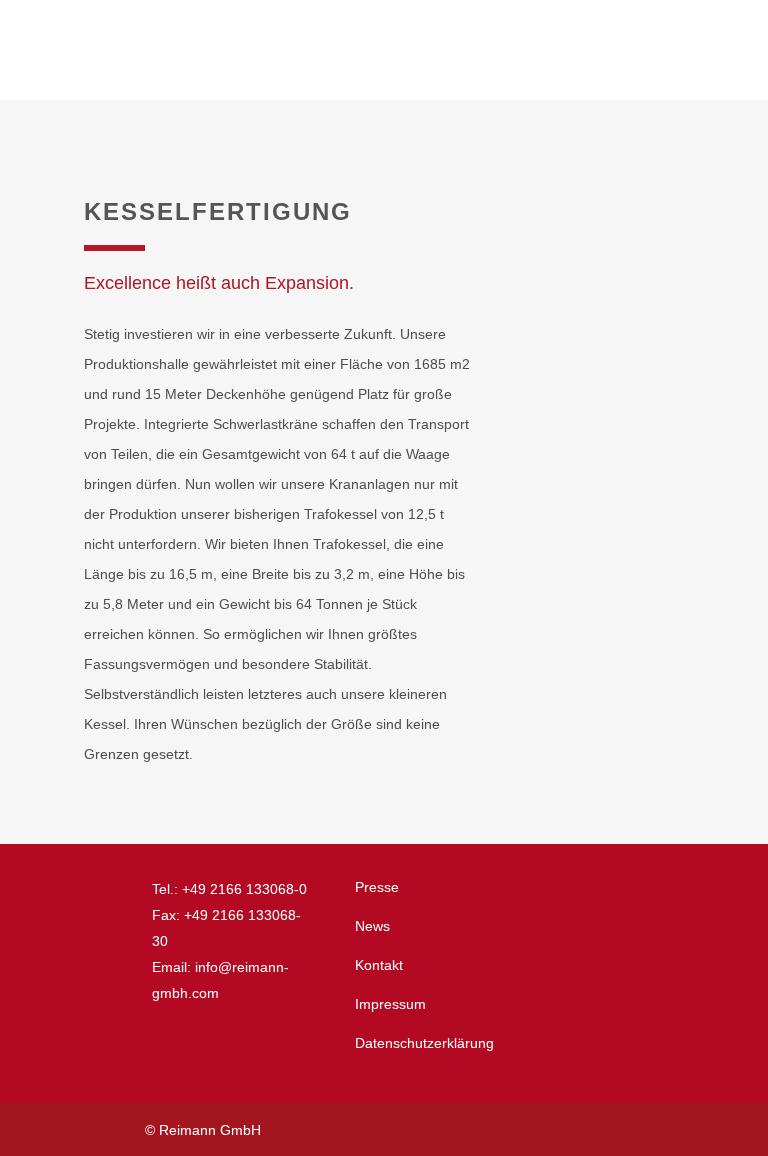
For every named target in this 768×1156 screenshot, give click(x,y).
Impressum (390, 1004)
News (372, 926)
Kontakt (379, 965)
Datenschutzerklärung (424, 1043)
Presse (377, 887)
